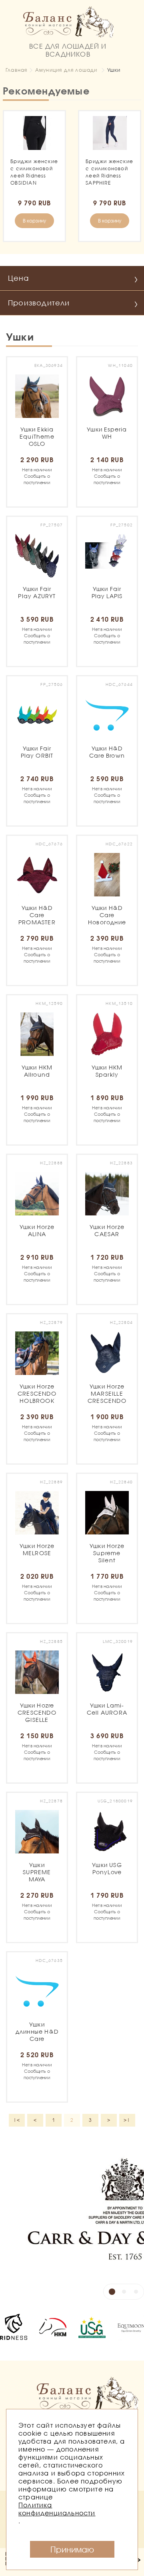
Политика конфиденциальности (57, 2509)
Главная (16, 70)
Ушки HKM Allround (37, 1071)
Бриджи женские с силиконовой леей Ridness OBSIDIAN (34, 172)
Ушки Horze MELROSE (37, 1551)
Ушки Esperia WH (107, 437)
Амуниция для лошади (66, 70)
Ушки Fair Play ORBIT (37, 756)
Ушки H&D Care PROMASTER (37, 915)
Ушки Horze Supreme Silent (107, 1553)
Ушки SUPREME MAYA (37, 1872)
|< (17, 2120)
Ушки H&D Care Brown (107, 752)
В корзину (34, 221)
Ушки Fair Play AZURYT (37, 594)
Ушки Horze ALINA (37, 1234)
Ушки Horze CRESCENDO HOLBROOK (37, 1394)
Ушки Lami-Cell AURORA (107, 1709)
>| (127, 2120)
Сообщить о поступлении (37, 476)
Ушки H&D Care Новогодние (107, 915)
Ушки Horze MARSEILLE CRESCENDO (107, 1394)
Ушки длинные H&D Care (37, 2031)
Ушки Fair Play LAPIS (107, 594)
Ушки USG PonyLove (107, 1872)
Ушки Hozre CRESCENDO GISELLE (37, 1712)
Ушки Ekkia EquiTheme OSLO (37, 436)
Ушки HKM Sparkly (107, 1073)
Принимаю (72, 2549)
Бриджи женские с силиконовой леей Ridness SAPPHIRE (109, 172)
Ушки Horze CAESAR (107, 1234)
